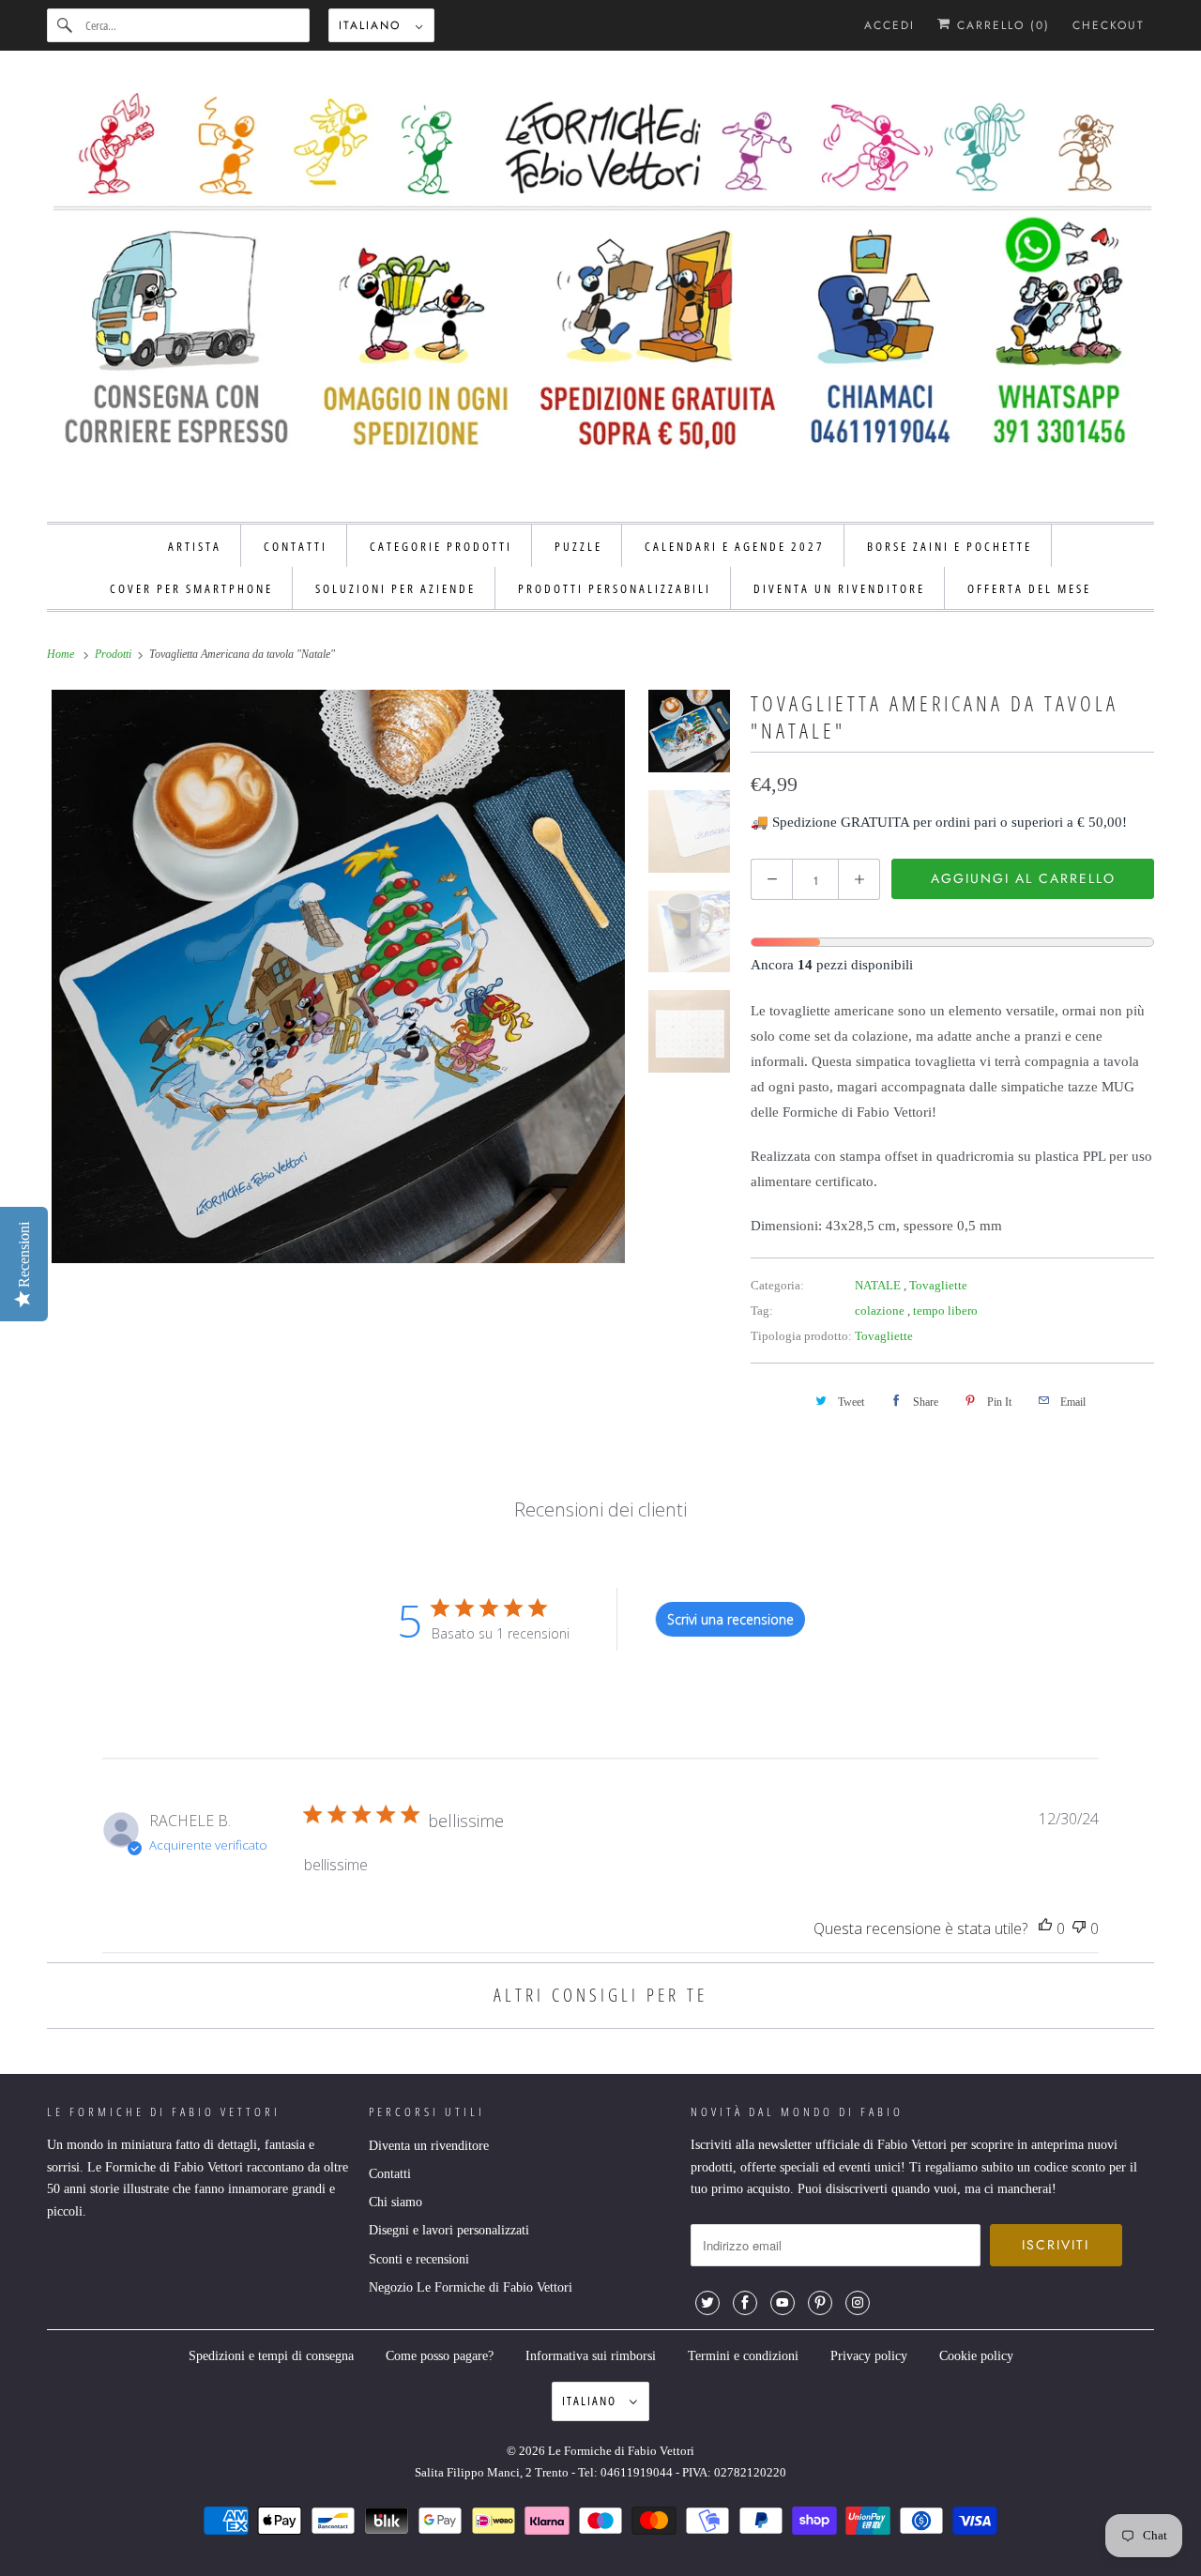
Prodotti (114, 654)
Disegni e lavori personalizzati (449, 2230)
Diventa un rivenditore (429, 2146)
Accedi (889, 25)
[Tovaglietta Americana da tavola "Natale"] (338, 976)
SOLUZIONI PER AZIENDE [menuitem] (395, 588)
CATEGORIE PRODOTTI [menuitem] (441, 546)
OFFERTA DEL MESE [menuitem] (1029, 588)
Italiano (372, 25)
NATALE (879, 1285)
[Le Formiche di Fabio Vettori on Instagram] (858, 2303)
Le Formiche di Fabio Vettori (621, 2451)
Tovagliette (938, 1285)
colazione (881, 1311)
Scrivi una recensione (730, 1619)
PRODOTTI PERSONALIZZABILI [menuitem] (615, 588)
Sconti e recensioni (419, 2259)
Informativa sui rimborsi (591, 2356)
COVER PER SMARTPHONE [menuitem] (191, 588)
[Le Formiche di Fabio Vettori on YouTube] (783, 2303)
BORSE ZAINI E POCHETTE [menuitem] (950, 546)
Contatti (390, 2174)
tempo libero (945, 1311)
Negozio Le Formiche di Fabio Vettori (471, 2287)
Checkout (1109, 25)
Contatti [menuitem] (296, 546)
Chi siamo (395, 2202)
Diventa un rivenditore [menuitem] (839, 588)
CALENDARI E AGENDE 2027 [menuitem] (735, 546)
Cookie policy (976, 2356)
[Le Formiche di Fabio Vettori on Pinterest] (820, 2303)
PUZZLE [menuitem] (578, 546)
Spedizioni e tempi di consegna (271, 2356)
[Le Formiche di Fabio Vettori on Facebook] (745, 2303)
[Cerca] (66, 25)
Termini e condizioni (743, 2356)
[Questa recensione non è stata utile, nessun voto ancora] (1079, 1929)
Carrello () (1001, 25)
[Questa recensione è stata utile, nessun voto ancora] (1045, 1929)
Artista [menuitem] (195, 546)
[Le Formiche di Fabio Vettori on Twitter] (707, 2303)
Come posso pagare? (440, 2356)
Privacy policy (869, 2356)
